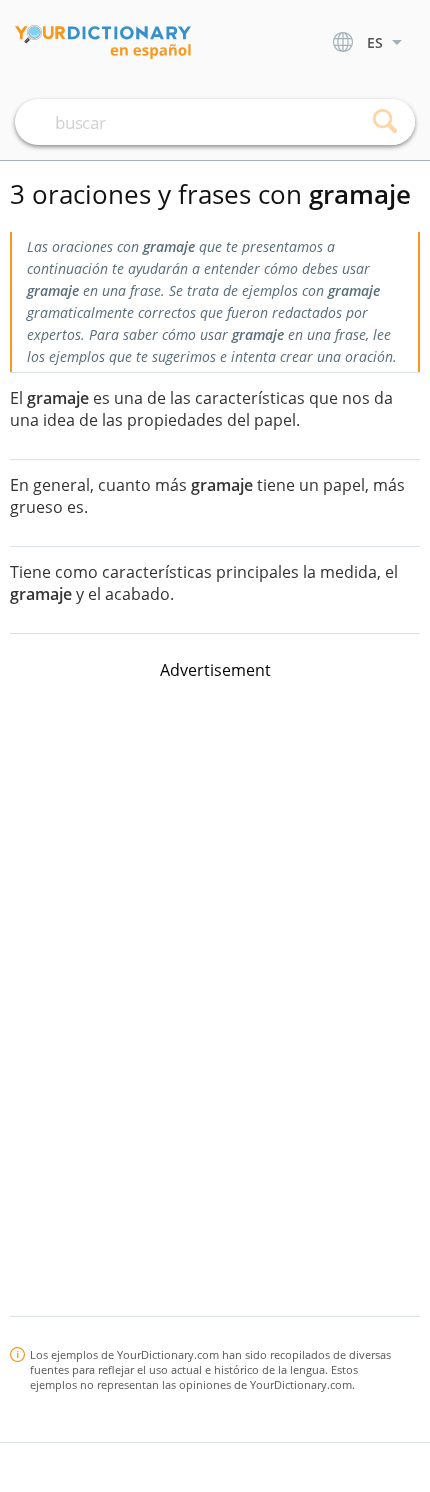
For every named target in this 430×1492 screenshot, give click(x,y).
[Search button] (385, 122)
